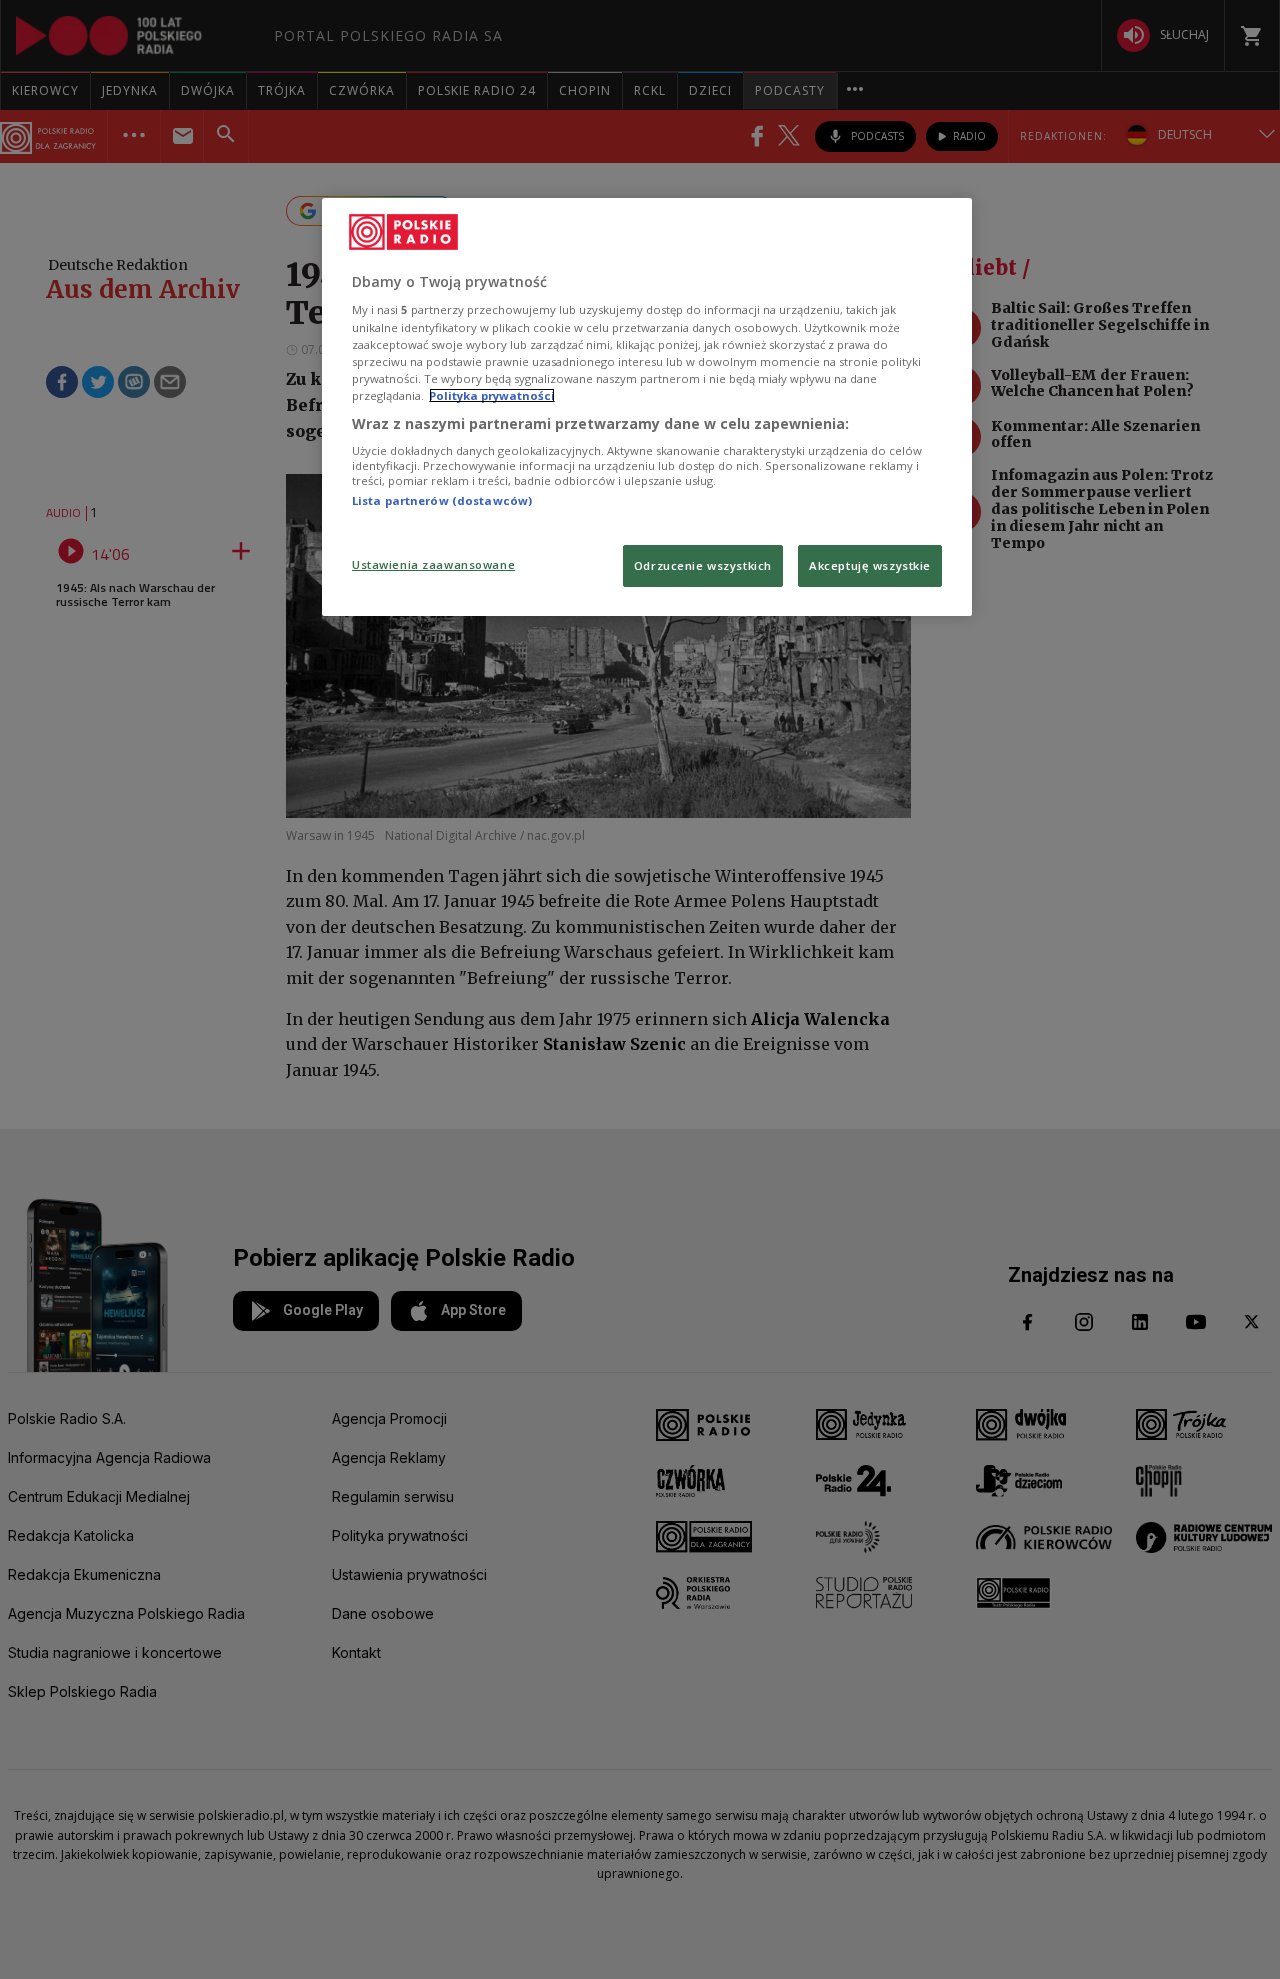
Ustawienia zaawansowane (433, 564)
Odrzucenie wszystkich (703, 565)
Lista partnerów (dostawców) (442, 500)
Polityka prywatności (492, 395)
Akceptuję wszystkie (870, 565)
